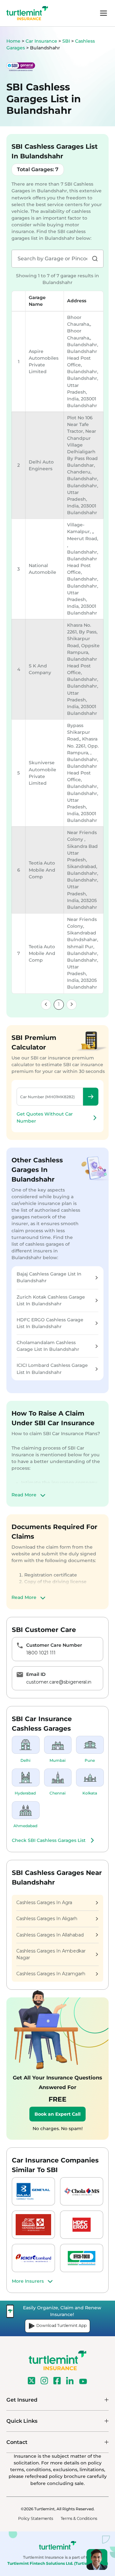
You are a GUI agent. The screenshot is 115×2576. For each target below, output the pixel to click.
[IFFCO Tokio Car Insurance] (82, 2258)
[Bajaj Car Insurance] (33, 2191)
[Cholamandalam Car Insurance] (82, 2191)
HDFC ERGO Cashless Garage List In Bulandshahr (50, 1323)
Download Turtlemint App (61, 2325)
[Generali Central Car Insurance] (33, 2225)
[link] (46, 1005)
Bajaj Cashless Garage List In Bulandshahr (49, 1277)
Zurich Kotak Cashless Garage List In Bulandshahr (51, 1300)
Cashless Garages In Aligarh (47, 1919)
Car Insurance (41, 41)
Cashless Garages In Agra (44, 1903)
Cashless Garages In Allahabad (50, 1935)
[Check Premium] (91, 1097)
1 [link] (59, 1004)
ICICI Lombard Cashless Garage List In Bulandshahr (52, 1369)
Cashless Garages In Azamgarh (51, 1974)
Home (13, 41)
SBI (67, 41)
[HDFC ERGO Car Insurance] (82, 2225)
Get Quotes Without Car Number (45, 1117)
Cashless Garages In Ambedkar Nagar (51, 1954)
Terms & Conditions (79, 2518)
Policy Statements (36, 2518)
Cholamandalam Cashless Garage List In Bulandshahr (48, 1346)
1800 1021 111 (41, 1653)
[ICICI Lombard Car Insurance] (33, 2258)
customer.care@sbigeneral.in (59, 1682)
